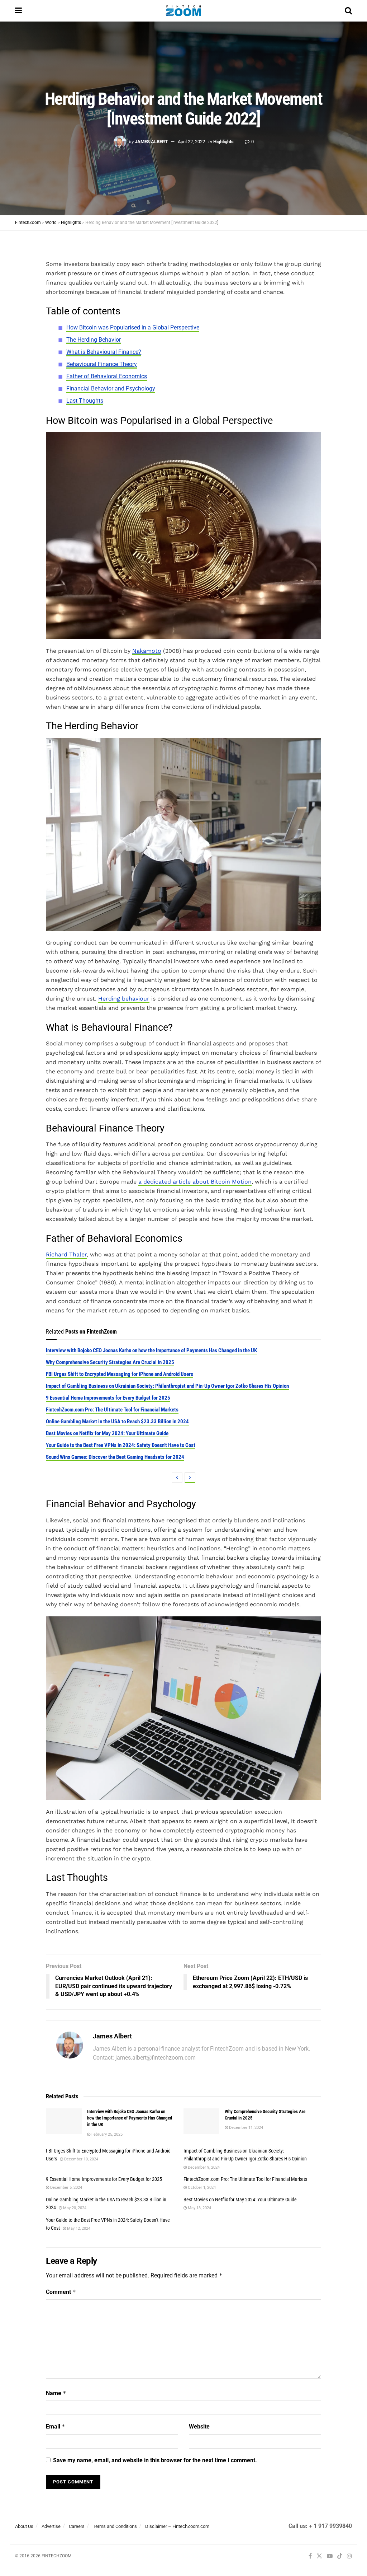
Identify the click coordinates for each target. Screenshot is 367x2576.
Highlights (223, 142)
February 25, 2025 (106, 2134)
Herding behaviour (124, 999)
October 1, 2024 (201, 2188)
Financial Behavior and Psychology (111, 388)
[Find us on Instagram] (349, 2556)
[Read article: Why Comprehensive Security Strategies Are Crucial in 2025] (201, 2121)
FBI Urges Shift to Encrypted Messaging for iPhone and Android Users (120, 1374)
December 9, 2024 (203, 2167)
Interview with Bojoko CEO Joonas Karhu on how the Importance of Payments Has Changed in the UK (151, 1350)
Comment (61, 2292)
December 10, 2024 (81, 2159)
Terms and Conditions (115, 2526)
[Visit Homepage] (183, 11)
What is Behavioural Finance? (104, 352)
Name (56, 2393)
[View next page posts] (190, 1478)
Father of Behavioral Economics (107, 376)
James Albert (151, 142)
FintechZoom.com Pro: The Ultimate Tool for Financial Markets (112, 1410)
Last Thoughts (85, 401)
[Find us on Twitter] (319, 2556)
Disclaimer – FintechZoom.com (177, 2526)
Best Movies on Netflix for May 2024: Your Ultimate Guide (107, 1433)
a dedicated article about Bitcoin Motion (195, 1182)
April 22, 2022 (191, 142)
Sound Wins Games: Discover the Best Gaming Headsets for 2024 (115, 1457)
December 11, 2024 (246, 2128)
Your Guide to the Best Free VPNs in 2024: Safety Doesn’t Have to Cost (121, 1445)
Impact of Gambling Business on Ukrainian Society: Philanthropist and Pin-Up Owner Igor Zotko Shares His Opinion (167, 1386)
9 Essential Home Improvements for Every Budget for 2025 (108, 1398)
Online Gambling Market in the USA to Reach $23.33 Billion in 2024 (117, 1422)
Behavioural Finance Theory (102, 364)
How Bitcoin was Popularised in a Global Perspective (133, 327)
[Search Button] (348, 11)
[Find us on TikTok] (340, 2557)
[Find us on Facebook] (310, 2556)
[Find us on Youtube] (330, 2556)
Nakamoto (147, 651)
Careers (77, 2526)
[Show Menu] (18, 11)
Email (56, 2427)
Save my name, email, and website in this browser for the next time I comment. (155, 2460)
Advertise (51, 2526)
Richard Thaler (66, 1254)
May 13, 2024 (199, 2208)
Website (199, 2427)
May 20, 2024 (74, 2208)
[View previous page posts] (177, 1478)
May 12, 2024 (78, 2228)
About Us (24, 2526)
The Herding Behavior (94, 340)
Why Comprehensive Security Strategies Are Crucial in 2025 (110, 1362)
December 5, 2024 (66, 2188)
